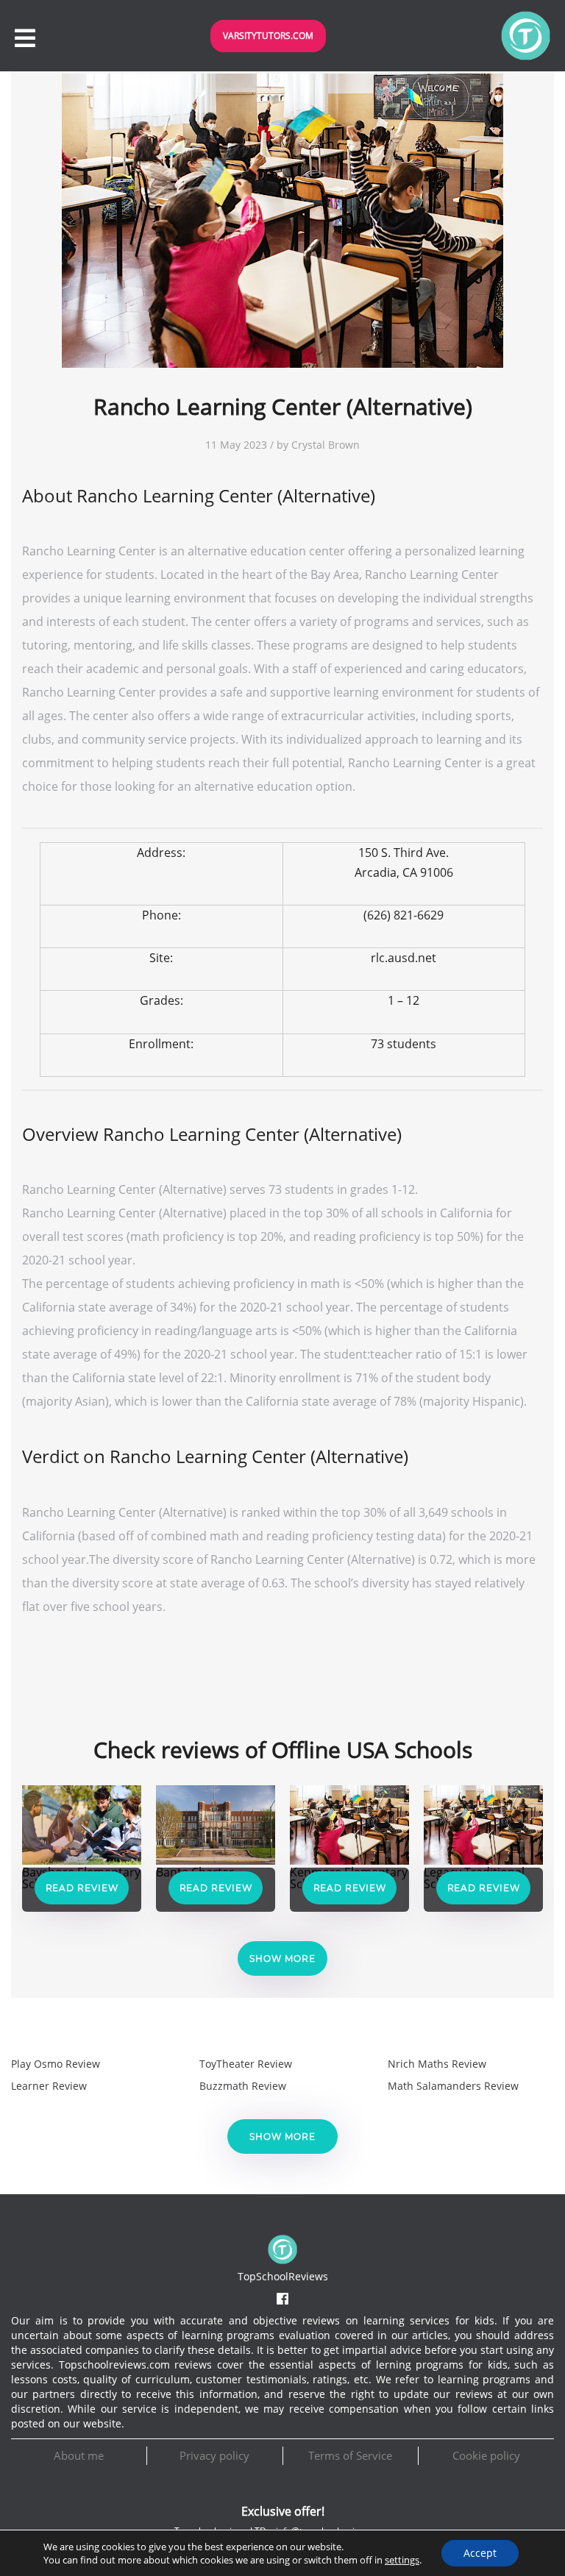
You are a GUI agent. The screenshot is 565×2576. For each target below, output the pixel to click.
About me (79, 2455)
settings (402, 2560)
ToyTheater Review (246, 2064)
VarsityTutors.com (268, 36)
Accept (480, 2553)
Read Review (82, 1888)
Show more (282, 1958)
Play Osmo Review (56, 2064)
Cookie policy (486, 2455)
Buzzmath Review (243, 2086)
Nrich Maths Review (437, 2064)
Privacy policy (214, 2455)
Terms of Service (350, 2455)
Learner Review (49, 2086)
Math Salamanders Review (453, 2086)
